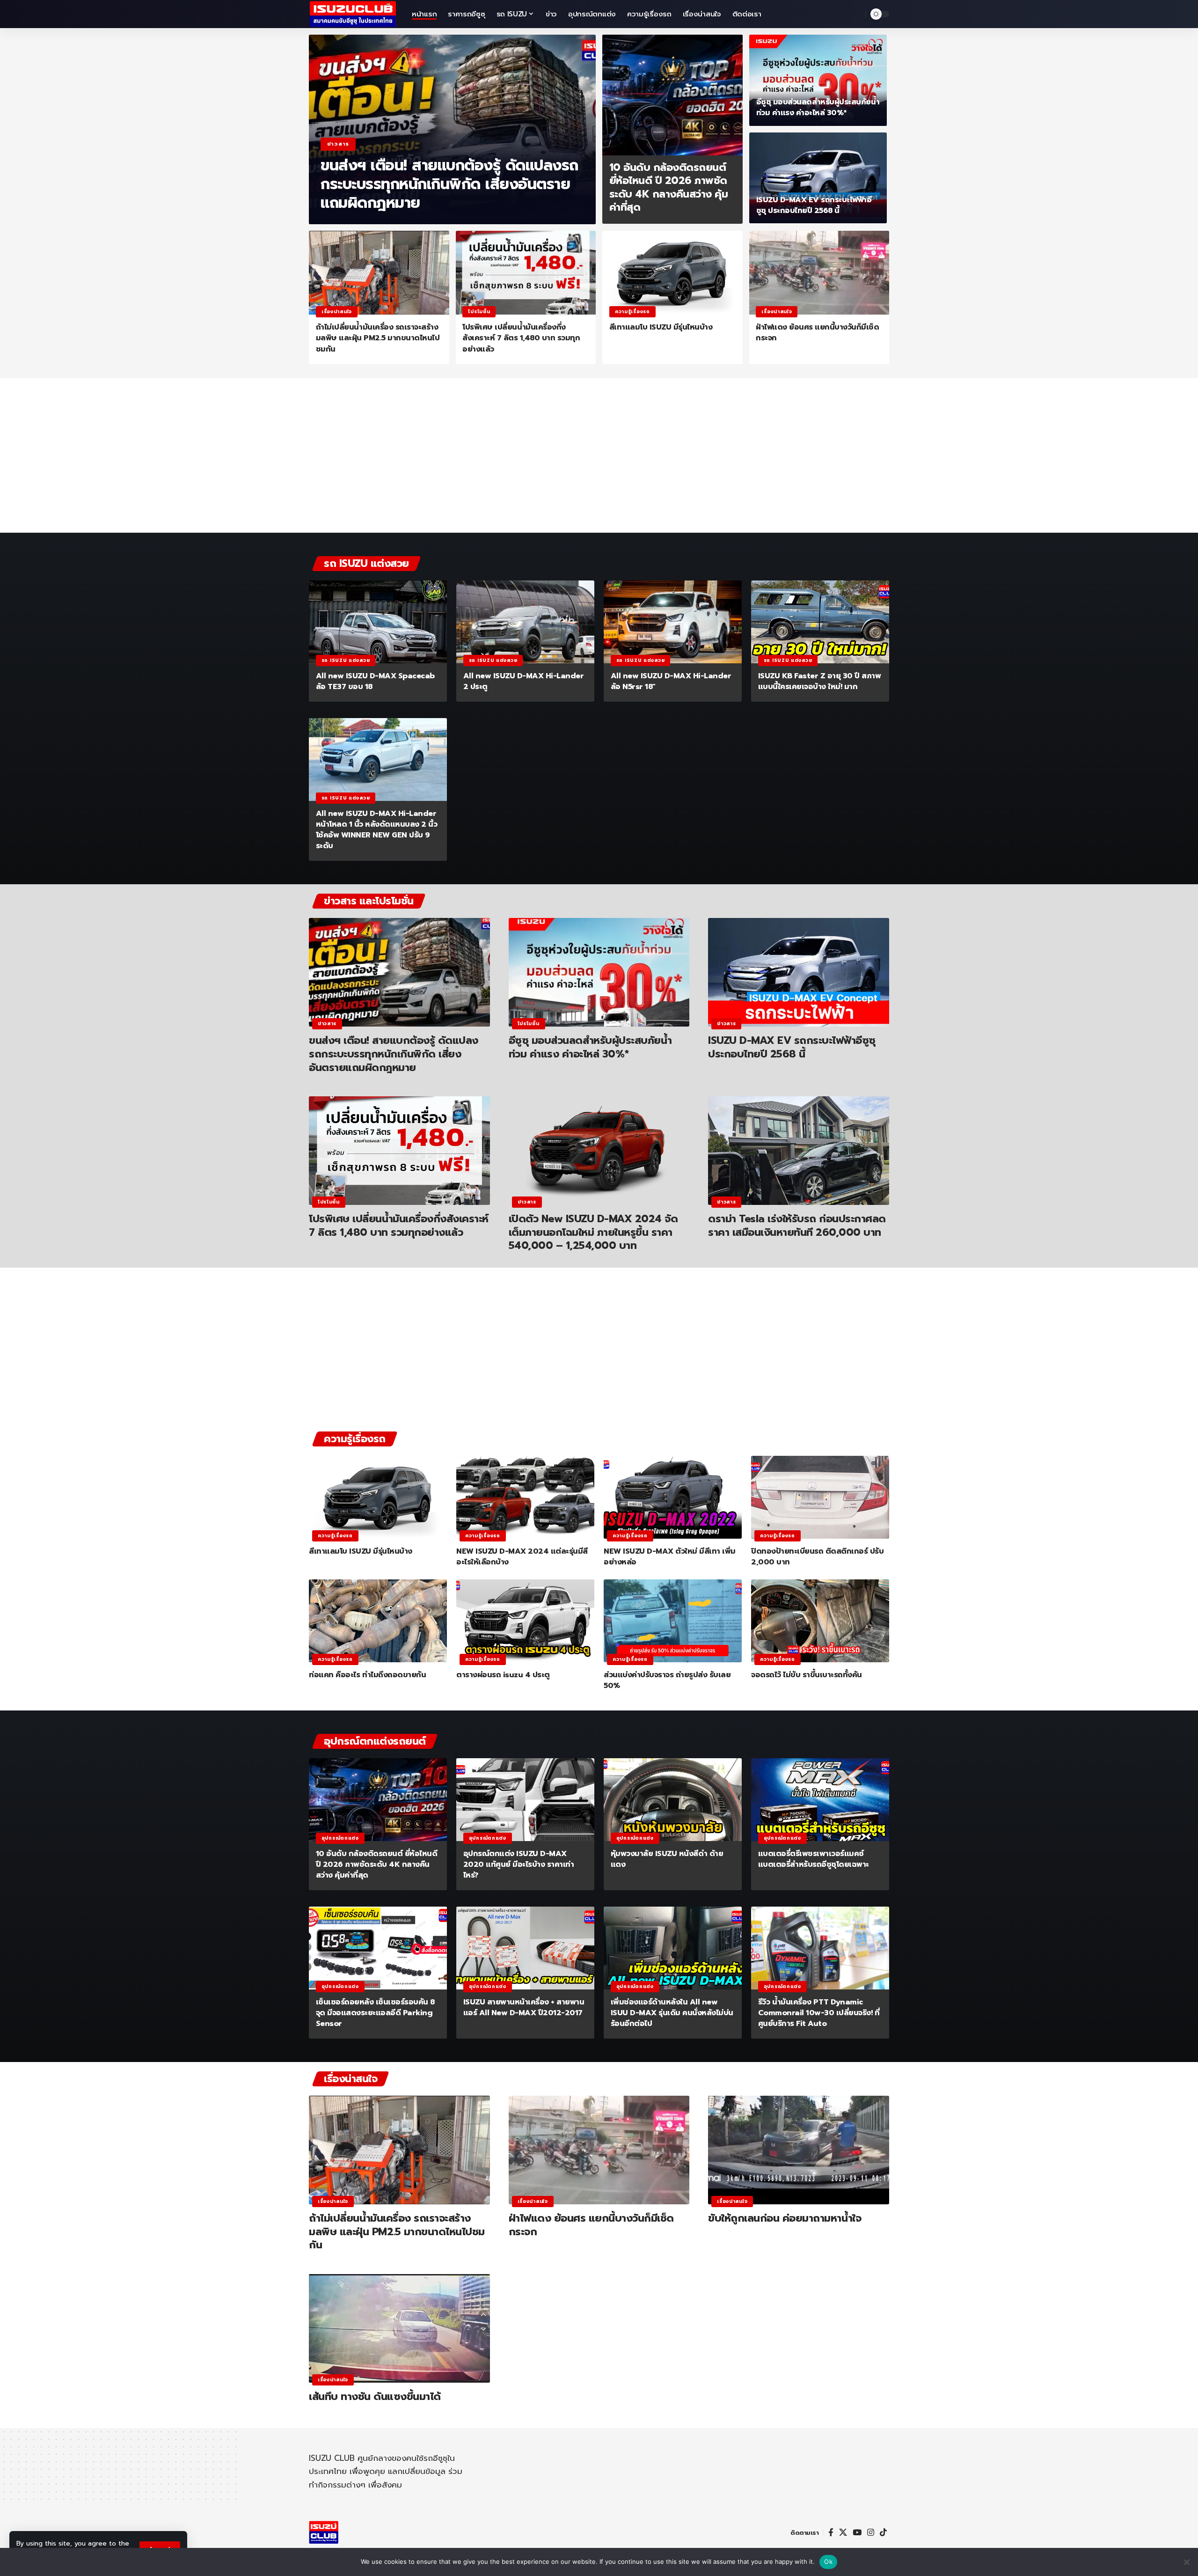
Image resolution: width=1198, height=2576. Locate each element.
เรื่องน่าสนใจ (337, 312)
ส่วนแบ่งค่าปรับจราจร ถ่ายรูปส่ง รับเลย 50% (667, 1680)
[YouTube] (857, 2533)
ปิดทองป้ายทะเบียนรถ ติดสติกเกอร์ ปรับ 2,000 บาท (817, 1557)
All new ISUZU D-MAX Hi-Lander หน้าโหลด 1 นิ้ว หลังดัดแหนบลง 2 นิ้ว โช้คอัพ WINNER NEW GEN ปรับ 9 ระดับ (377, 830)
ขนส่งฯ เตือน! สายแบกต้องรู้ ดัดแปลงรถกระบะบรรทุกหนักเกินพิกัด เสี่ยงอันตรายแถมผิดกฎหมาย (449, 184)
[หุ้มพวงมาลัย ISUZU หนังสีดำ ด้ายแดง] (673, 1800)
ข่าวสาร (338, 144)
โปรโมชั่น (479, 312)
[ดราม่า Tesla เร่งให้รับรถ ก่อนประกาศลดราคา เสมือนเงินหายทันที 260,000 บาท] (799, 1151)
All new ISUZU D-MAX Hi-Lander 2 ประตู (524, 681)
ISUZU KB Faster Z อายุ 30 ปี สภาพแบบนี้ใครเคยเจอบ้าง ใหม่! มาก (820, 681)
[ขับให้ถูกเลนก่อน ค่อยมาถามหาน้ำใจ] (799, 2150)
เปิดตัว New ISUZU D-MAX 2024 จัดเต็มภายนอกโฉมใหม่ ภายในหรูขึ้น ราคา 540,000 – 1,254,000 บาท (593, 1232)
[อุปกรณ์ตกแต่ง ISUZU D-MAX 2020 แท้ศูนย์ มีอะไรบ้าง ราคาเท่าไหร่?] (525, 1800)
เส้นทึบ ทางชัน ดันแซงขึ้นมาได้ (375, 2396)
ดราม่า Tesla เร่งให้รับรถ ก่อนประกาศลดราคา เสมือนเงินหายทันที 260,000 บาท (797, 1226)
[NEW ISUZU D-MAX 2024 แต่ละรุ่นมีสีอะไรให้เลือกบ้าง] (525, 1497)
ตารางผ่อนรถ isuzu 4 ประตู (503, 1675)
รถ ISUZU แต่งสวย (346, 660)
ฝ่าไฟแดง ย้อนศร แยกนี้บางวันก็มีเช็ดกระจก (817, 333)
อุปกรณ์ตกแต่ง (340, 1838)
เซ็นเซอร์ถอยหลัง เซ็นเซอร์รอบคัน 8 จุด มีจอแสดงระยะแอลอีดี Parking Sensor (375, 2013)
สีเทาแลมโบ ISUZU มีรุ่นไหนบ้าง (661, 327)
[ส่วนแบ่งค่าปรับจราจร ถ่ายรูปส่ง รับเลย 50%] (673, 1621)
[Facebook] (831, 2533)
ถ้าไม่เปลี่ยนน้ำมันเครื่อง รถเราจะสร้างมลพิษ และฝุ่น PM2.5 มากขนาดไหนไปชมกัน (378, 338)
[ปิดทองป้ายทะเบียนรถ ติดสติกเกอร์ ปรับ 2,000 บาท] (820, 1497)
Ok (828, 2561)
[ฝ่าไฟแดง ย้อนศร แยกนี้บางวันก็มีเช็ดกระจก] (819, 273)
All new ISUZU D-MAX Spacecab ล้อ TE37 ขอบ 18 (375, 681)
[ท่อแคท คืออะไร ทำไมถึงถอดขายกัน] (378, 1621)
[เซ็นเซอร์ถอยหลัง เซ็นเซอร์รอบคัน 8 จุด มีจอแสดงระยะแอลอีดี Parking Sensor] (378, 1948)
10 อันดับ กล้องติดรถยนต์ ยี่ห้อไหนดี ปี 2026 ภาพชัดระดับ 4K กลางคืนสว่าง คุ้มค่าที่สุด (669, 187)
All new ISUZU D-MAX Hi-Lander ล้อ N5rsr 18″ (671, 681)
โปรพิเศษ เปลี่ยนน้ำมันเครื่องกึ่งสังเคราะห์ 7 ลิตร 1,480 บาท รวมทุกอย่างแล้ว (521, 338)
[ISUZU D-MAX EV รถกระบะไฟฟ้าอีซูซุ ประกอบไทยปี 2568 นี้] (818, 178)
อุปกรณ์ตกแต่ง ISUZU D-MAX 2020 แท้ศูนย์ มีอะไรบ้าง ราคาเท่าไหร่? (519, 1864)
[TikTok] (883, 2533)
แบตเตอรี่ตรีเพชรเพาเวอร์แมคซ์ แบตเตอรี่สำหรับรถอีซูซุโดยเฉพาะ (814, 1859)
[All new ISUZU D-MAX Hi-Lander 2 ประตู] (525, 622)
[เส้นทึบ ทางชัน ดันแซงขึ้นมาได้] (399, 2328)
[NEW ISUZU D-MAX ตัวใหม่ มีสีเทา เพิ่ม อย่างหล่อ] (673, 1497)
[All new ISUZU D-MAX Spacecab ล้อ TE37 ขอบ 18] (378, 622)
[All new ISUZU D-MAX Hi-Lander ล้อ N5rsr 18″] (673, 622)
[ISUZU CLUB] (353, 14)
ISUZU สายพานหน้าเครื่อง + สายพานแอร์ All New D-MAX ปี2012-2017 (524, 2007)
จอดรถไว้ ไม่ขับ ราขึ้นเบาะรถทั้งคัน (807, 1675)
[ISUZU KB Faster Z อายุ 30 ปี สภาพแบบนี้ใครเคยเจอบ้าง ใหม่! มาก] (820, 622)
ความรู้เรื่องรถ (632, 312)
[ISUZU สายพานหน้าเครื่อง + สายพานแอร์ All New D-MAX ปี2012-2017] (525, 1948)
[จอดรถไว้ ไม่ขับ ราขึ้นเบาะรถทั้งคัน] (820, 1621)
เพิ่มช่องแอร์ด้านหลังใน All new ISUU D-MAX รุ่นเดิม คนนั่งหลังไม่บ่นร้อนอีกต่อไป (672, 2013)
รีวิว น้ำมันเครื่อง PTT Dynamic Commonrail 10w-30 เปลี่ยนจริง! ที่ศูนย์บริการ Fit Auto (819, 2013)
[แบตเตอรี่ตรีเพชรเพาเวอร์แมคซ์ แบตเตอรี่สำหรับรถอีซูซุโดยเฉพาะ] (820, 1800)
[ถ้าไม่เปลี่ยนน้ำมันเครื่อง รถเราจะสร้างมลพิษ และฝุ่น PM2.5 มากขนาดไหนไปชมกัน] (379, 273)
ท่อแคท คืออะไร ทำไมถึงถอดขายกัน (367, 1675)
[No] (1186, 2562)
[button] (856, 14)
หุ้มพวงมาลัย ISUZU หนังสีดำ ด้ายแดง (667, 1859)
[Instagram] (871, 2533)
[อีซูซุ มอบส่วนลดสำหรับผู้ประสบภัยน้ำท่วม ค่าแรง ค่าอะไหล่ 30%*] (818, 80)
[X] (843, 2533)
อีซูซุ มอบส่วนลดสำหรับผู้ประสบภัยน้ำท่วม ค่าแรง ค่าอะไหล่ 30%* (818, 107)
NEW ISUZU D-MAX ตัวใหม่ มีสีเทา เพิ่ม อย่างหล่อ (670, 1557)
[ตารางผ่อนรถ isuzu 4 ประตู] (525, 1621)
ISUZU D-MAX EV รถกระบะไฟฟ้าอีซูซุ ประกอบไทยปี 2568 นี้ (814, 205)
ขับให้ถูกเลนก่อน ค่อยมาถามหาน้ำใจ (785, 2218)
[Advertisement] (599, 460)
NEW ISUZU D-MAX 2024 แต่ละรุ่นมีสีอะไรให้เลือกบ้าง (522, 1557)
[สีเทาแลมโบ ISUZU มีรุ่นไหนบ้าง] (672, 273)
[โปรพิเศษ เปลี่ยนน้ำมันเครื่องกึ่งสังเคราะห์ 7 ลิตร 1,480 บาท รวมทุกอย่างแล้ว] (526, 273)
